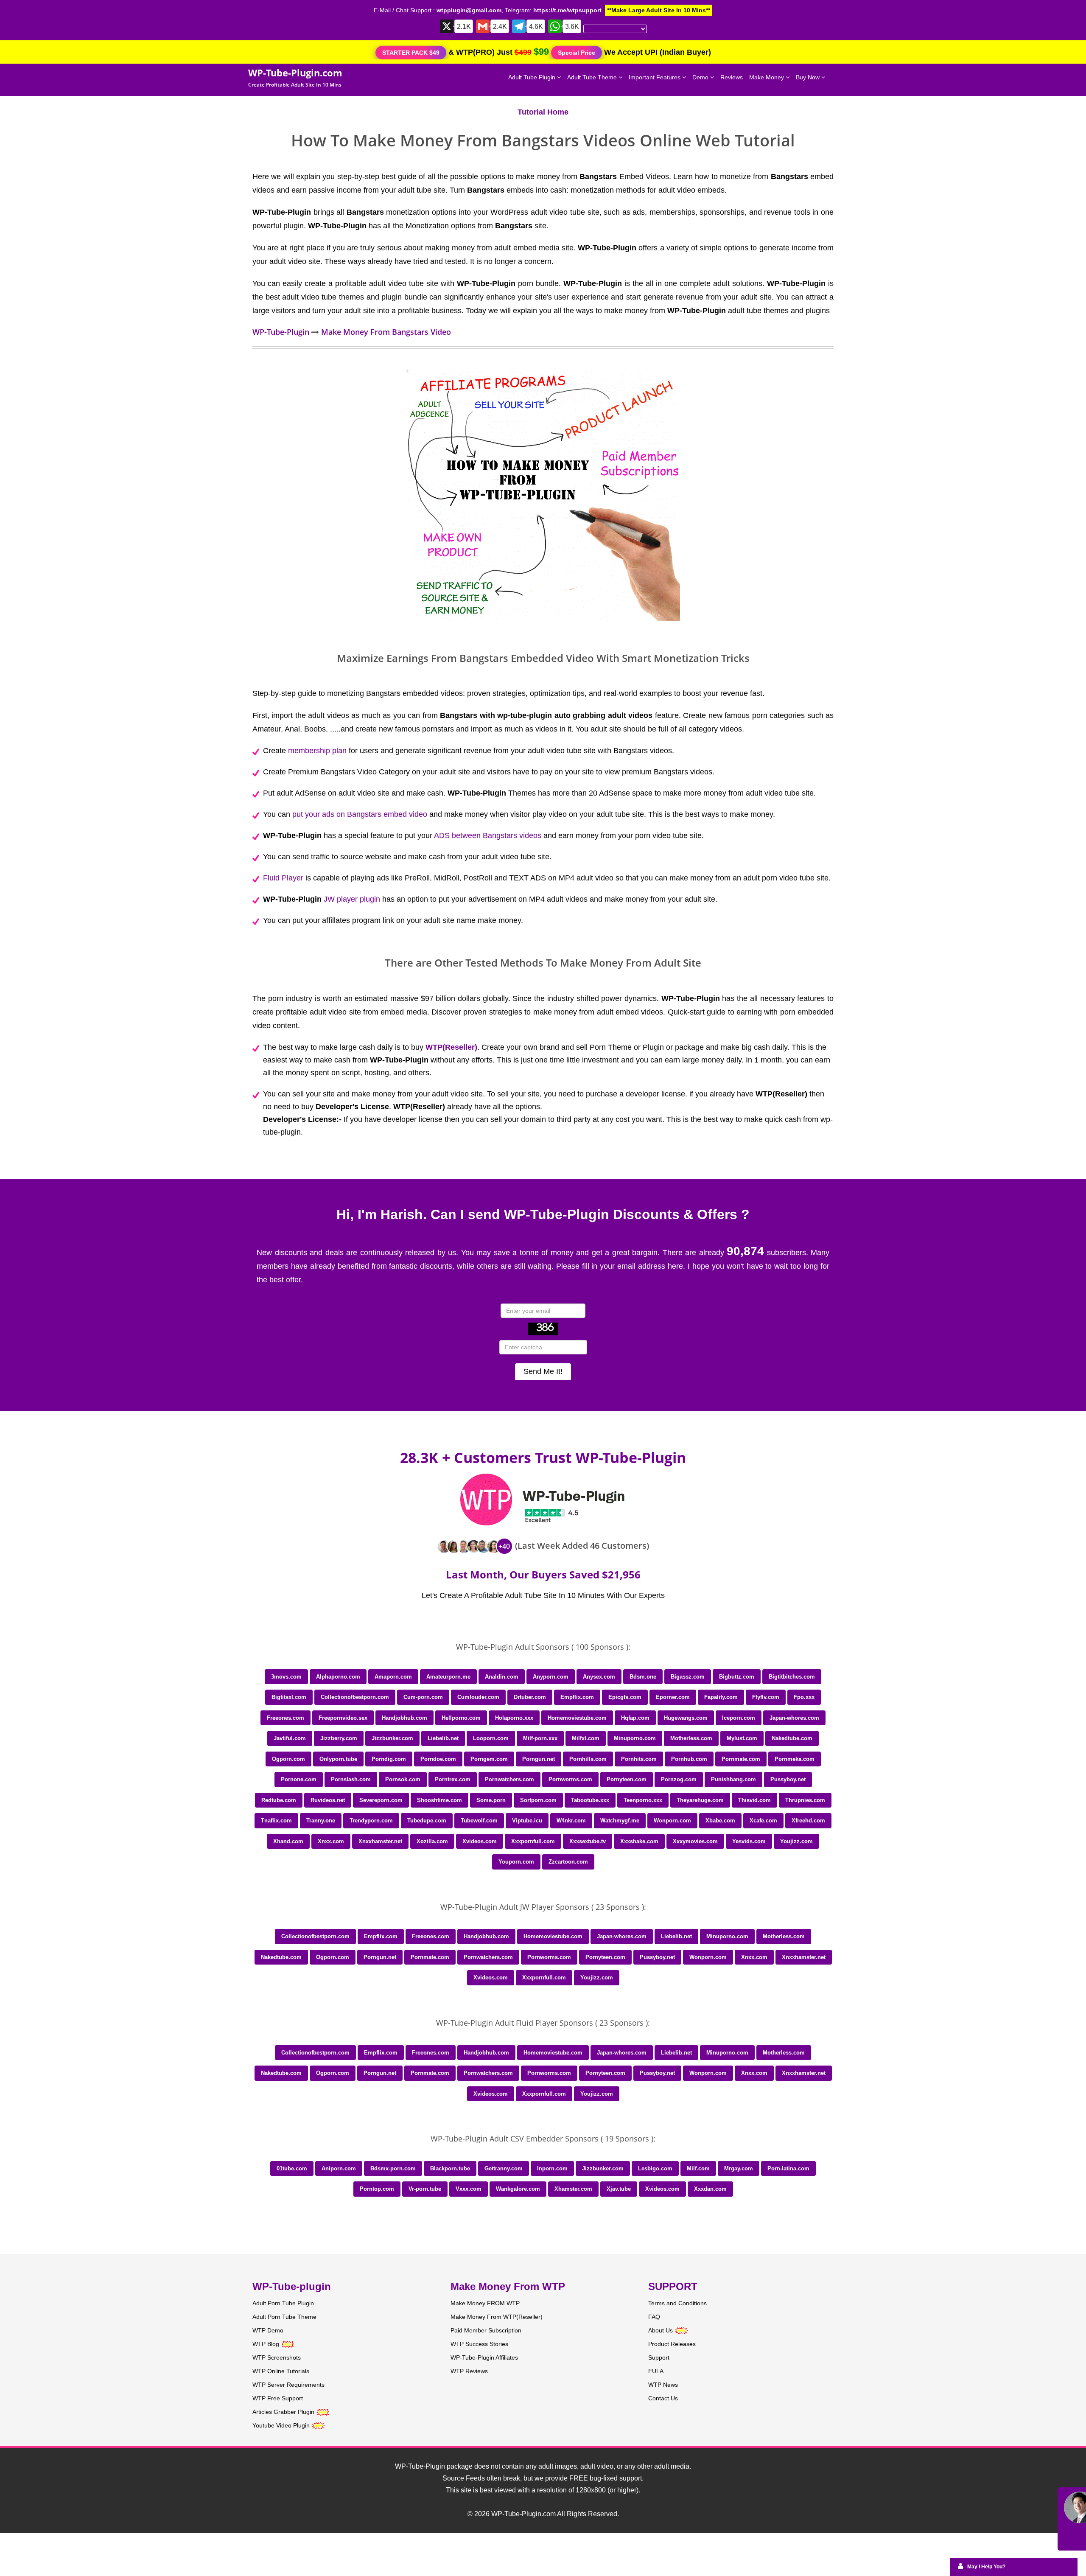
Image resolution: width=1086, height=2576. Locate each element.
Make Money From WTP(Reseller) (497, 2317)
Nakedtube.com (792, 1738)
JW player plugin (352, 899)
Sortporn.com (538, 1800)
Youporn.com (516, 1862)
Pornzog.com (679, 1779)
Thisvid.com (754, 1800)
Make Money (767, 77)
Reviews (732, 77)
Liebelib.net (443, 1738)
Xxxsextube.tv (588, 1841)
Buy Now (809, 77)
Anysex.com (599, 1677)
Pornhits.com (639, 1759)
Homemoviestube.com (577, 1718)
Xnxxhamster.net (380, 1841)
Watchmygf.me (620, 1821)
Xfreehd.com (808, 1821)
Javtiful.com (290, 1738)
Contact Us (663, 2398)
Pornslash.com (351, 1779)
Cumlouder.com (478, 1697)
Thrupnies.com (805, 1800)
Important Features (655, 77)
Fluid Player (283, 878)
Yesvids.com (749, 1841)
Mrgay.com (739, 2168)
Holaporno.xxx (514, 1718)
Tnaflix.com (276, 1821)
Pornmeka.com (795, 1759)
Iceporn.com (739, 1718)
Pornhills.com (588, 1759)
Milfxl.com (586, 1738)
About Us (661, 2330)
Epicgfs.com (625, 1697)
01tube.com (292, 2168)
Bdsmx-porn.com (393, 2168)
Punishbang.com (733, 1779)
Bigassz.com (688, 1677)
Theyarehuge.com (700, 1800)
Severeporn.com (381, 1800)
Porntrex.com (453, 1779)
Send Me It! (543, 1371)
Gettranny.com (504, 2168)
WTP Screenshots (277, 2357)
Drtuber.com (530, 1697)
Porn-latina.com (788, 2168)
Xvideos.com (480, 1841)
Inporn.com (552, 2168)
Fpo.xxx (804, 1697)
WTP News (663, 2385)
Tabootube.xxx (590, 1800)
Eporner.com (673, 1697)
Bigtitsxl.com (289, 1697)
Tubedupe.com (427, 1821)
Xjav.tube (619, 2189)
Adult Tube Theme (593, 77)
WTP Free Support (278, 2398)
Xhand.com (288, 1841)
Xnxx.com (331, 1841)
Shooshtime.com (439, 1800)
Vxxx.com (469, 2189)
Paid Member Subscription (486, 2330)
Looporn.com (491, 1738)
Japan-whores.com (794, 1718)
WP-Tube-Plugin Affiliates (484, 2357)
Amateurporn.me (448, 1677)
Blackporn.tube (450, 2168)
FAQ (654, 2317)
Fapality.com (721, 1697)
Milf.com (698, 2168)
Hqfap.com (635, 1718)
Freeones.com (285, 1718)
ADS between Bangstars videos (488, 835)
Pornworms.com (570, 1779)
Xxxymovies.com (695, 1841)
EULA (656, 2371)
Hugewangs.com (686, 1718)
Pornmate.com (741, 1759)
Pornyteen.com (627, 1779)
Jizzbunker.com (392, 1738)
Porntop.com (377, 2189)
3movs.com (286, 1677)
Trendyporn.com (371, 1821)
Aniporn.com (339, 2168)
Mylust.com (742, 1738)
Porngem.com (489, 1759)
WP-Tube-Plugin (281, 332)
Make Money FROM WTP (485, 2303)
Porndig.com (389, 1759)
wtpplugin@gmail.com (469, 10)
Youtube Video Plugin (281, 2425)
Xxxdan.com (710, 2189)
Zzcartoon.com (568, 1862)
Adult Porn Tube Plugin (283, 2303)
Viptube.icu (527, 1821)
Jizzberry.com (339, 1738)
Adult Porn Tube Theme (284, 2317)
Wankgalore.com (518, 2189)
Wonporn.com (672, 1821)
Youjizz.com (796, 1841)
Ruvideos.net (328, 1800)
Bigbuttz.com (737, 1677)
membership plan (317, 751)
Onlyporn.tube (338, 1759)
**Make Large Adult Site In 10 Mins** (659, 10)
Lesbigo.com (655, 2168)
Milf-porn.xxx (540, 1738)
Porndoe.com (438, 1759)
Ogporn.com (288, 1759)
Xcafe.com (763, 1821)
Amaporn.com (393, 1677)
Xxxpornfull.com (533, 1841)
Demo (701, 77)
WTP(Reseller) (451, 1047)
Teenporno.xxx (643, 1800)
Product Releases (672, 2344)
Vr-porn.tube (425, 2189)
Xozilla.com (432, 1841)
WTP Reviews (469, 2371)
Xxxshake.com (639, 1841)
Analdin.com (502, 1677)
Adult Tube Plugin (533, 77)
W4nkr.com (571, 1821)
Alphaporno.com (338, 1677)
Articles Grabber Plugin (283, 2412)
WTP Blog (266, 2344)
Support (659, 2357)
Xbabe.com (720, 1821)
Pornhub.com (689, 1759)
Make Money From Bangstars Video (386, 332)
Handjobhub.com (404, 1718)
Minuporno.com (635, 1738)
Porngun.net (539, 1759)
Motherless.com (691, 1738)
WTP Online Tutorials (281, 2371)
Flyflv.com (766, 1697)
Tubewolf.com (479, 1821)
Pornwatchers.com (509, 1779)
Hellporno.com (461, 1718)
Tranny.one (321, 1821)
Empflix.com (577, 1697)
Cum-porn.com (423, 1697)
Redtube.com (279, 1800)
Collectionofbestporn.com (355, 1697)
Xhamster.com (573, 2189)
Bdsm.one (643, 1677)
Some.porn (491, 1800)
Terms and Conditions (677, 2303)
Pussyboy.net (788, 1779)
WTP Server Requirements (288, 2385)
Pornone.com (299, 1779)
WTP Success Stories (479, 2344)
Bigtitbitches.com (792, 1677)
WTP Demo (268, 2330)
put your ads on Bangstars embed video (360, 814)
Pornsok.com (403, 1779)
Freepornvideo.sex (343, 1718)
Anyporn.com (551, 1677)
